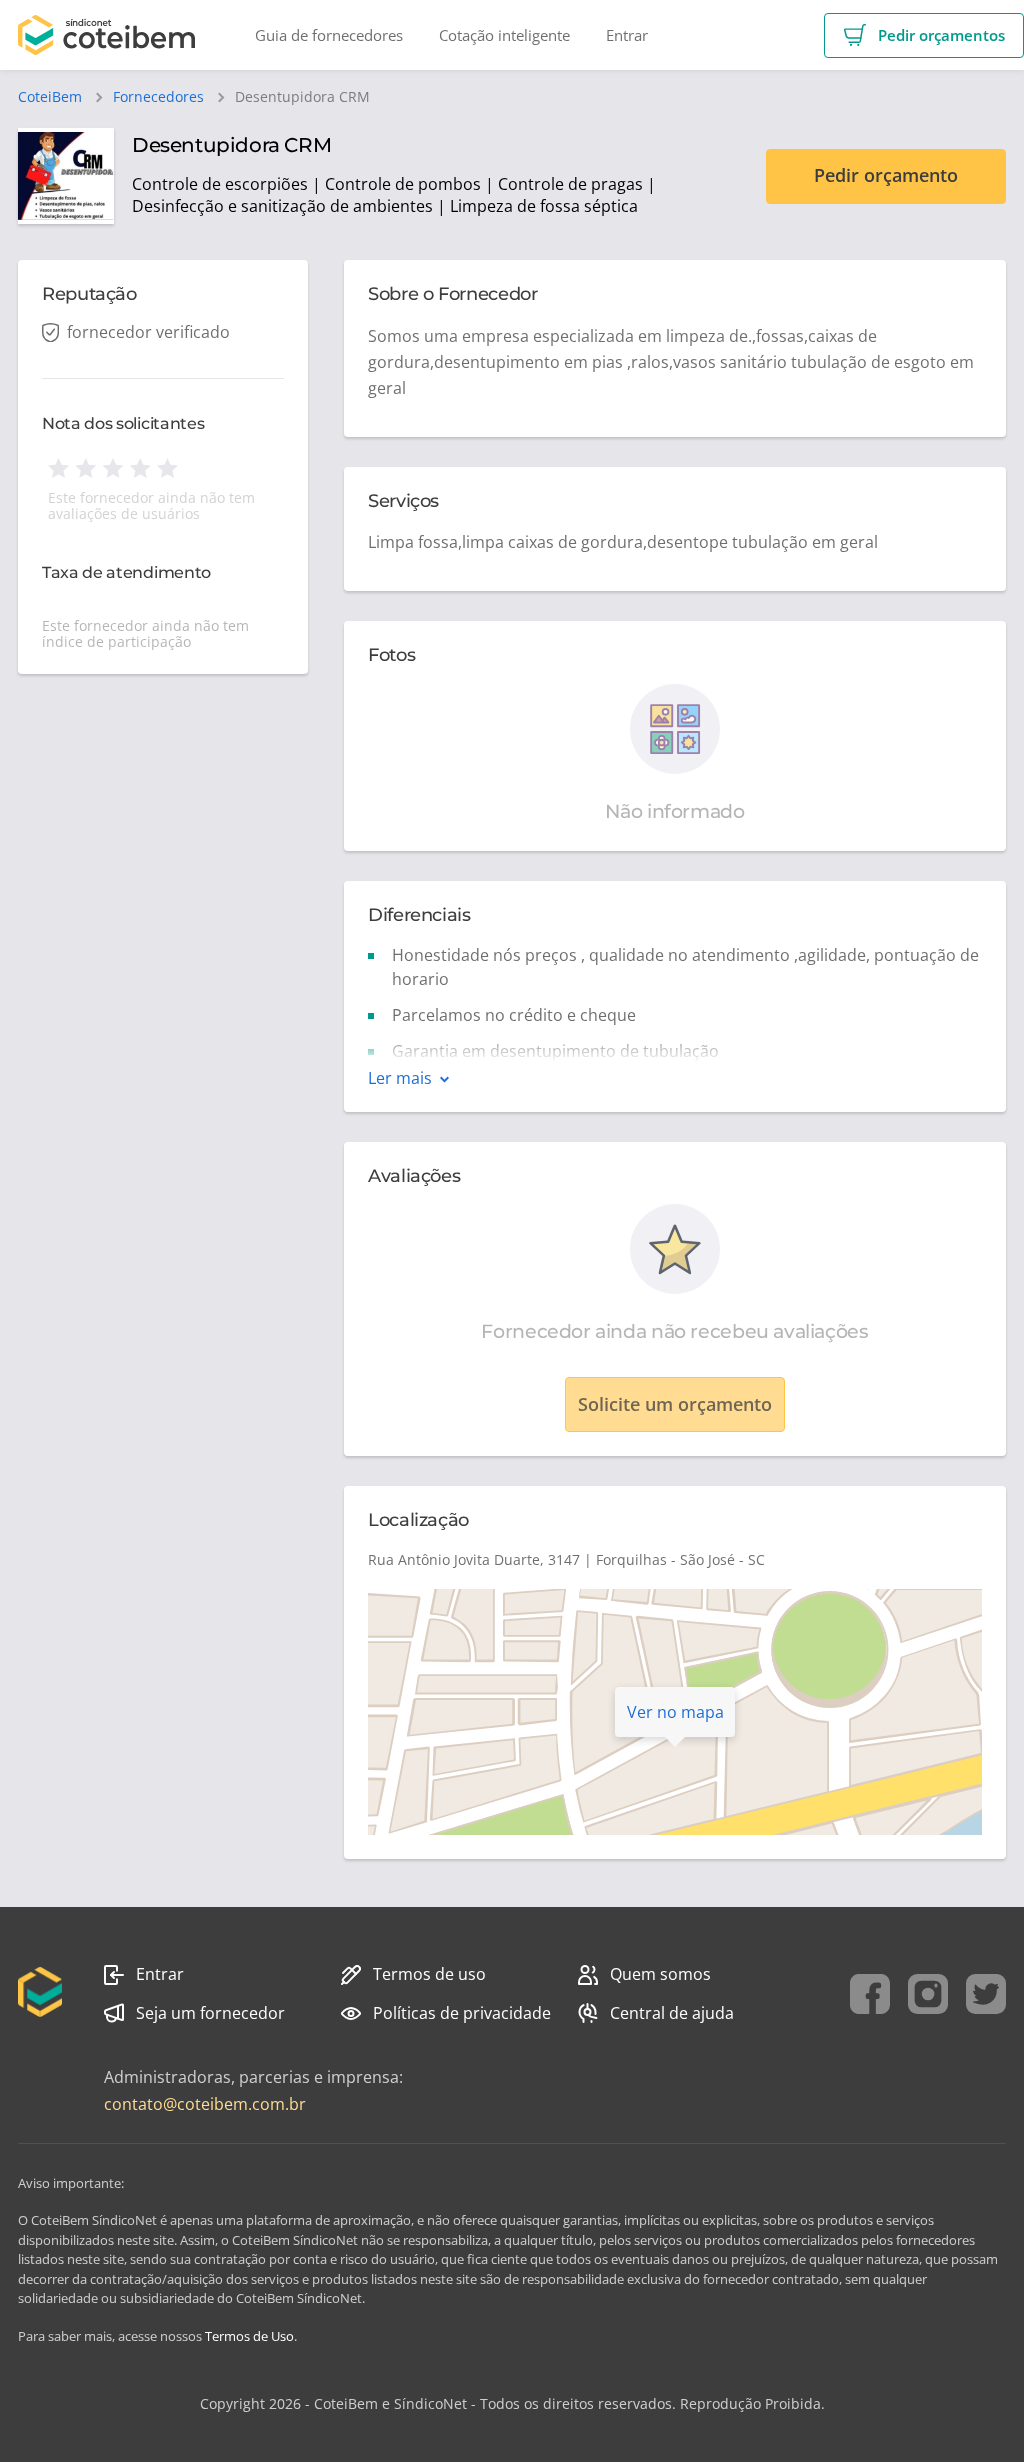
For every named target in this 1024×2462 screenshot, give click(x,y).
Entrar (160, 1974)
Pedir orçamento (886, 175)
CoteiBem (50, 97)
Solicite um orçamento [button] (675, 1404)
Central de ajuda (672, 2013)
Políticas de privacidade (462, 2013)
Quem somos (660, 1974)
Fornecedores (158, 97)
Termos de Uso (249, 2336)
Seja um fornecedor (210, 2013)
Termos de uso (429, 1974)
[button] (924, 35)
